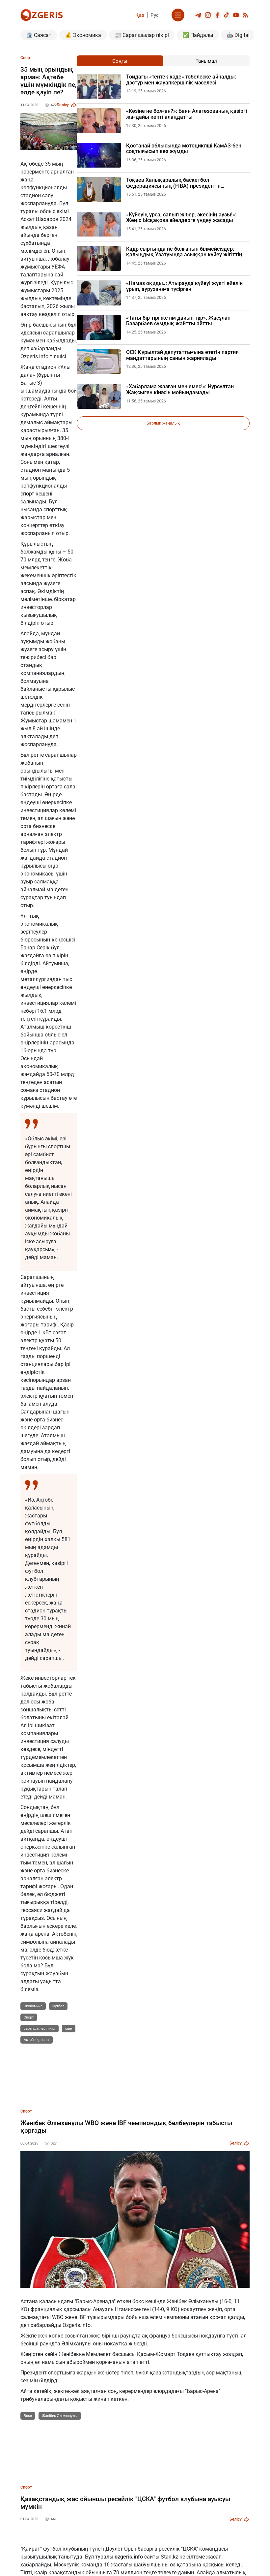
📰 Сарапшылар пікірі (142, 35)
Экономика (33, 2006)
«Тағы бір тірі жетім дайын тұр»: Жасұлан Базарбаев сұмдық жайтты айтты (178, 321)
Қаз (140, 15)
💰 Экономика (83, 35)
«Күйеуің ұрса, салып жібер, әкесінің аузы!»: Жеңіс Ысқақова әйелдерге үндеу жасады (181, 218)
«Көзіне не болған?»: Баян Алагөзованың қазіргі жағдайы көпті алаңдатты (187, 114)
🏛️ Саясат (39, 35)
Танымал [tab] (206, 61)
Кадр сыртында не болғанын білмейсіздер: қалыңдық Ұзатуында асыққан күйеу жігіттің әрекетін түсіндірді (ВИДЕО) (184, 252)
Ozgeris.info (34, 356)
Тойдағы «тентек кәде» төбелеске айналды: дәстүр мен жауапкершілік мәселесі (181, 80)
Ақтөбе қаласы (37, 2040)
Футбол (58, 2006)
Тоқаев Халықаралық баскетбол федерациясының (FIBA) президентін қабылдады (173, 183)
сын (69, 2029)
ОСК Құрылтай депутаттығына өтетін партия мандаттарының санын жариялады (182, 355)
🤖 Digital (238, 35)
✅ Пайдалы (198, 35)
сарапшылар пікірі (40, 2029)
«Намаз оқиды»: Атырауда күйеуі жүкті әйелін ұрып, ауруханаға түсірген (184, 286)
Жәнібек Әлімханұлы (60, 2416)
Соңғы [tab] (120, 61)
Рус (155, 15)
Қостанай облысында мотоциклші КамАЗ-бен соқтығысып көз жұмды (184, 149)
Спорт (29, 2017)
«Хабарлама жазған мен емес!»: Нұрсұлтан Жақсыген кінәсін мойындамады (180, 389)
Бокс (28, 2416)
